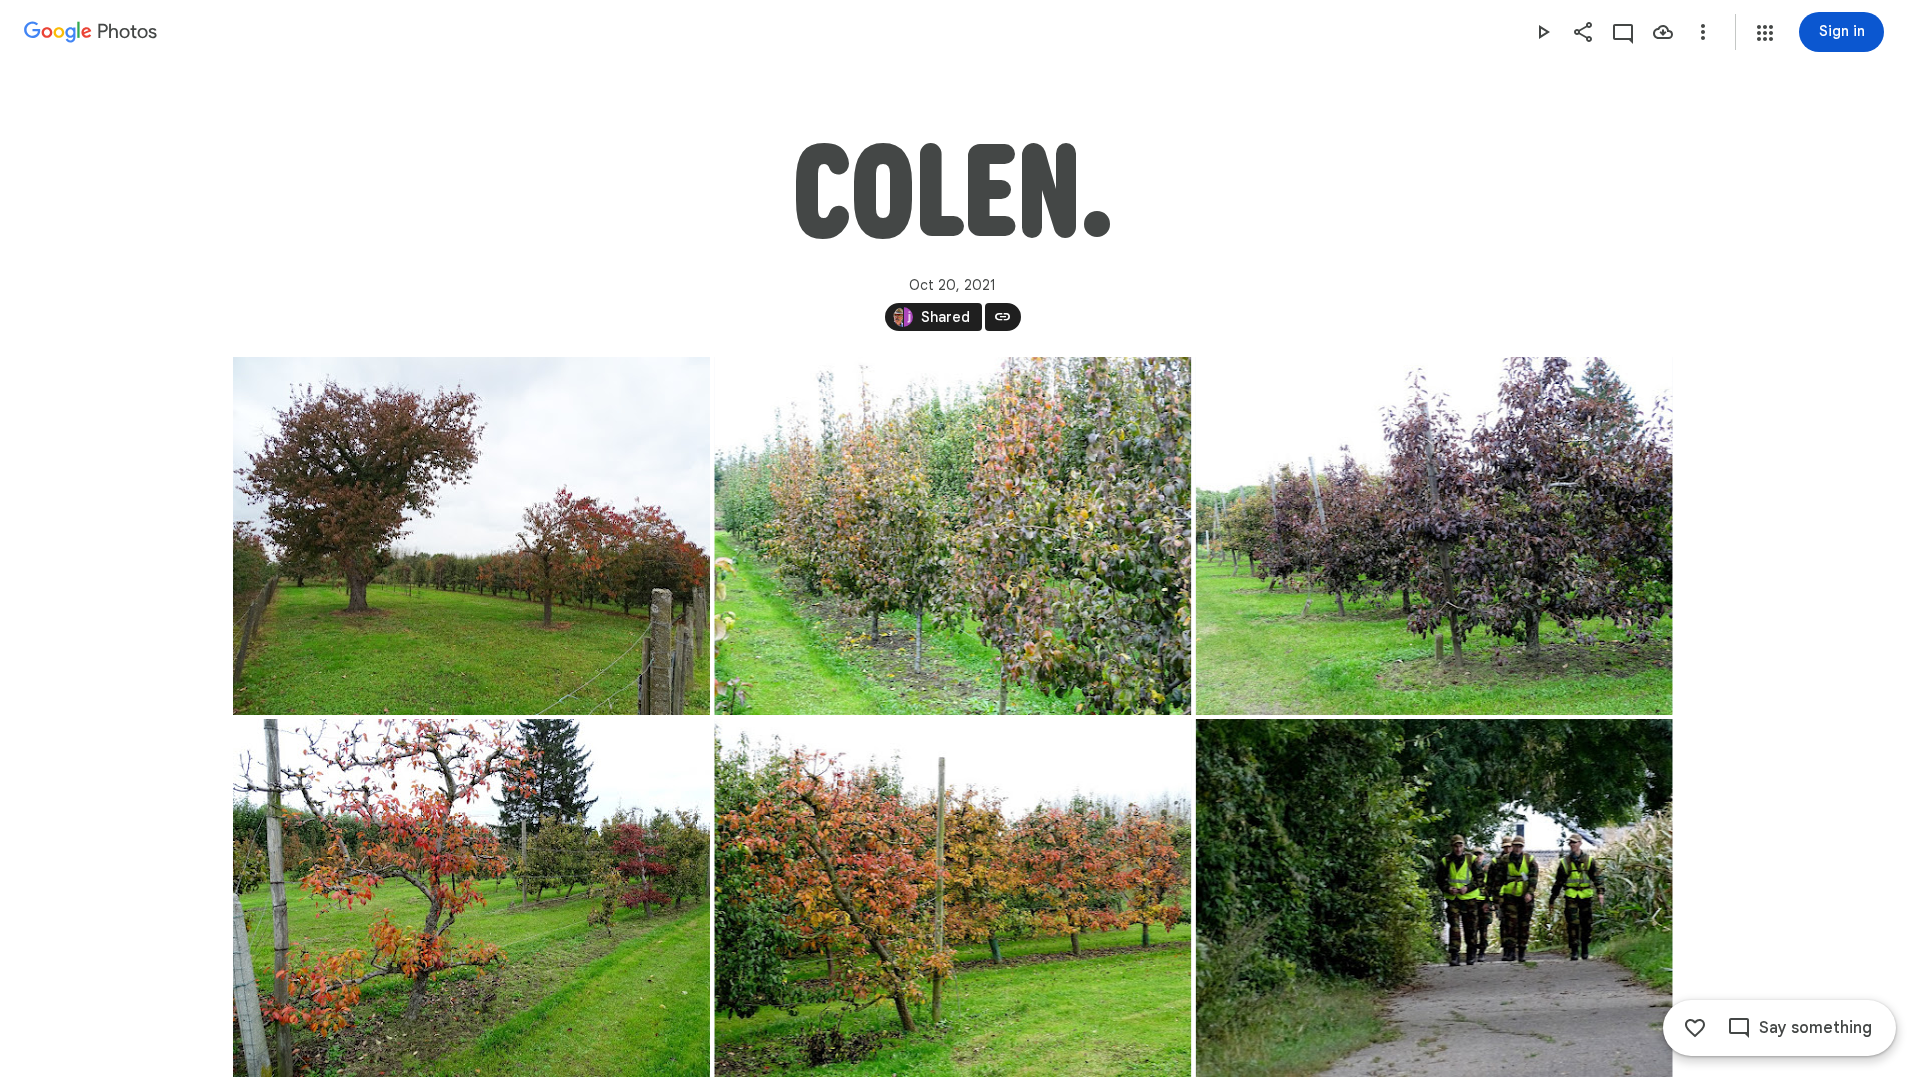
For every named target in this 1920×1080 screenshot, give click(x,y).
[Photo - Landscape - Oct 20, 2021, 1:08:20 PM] (1433, 536)
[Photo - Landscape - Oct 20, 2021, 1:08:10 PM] (952, 536)
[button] (1765, 33)
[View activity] (1623, 32)
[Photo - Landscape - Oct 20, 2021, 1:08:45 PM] (471, 898)
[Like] (1695, 1028)
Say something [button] (1815, 1028)
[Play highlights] (1543, 32)
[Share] (1583, 32)
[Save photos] (1663, 32)
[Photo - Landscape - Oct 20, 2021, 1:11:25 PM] (1433, 898)
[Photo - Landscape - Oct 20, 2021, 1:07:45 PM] (471, 536)
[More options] (1703, 32)
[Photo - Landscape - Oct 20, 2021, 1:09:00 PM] (952, 898)
